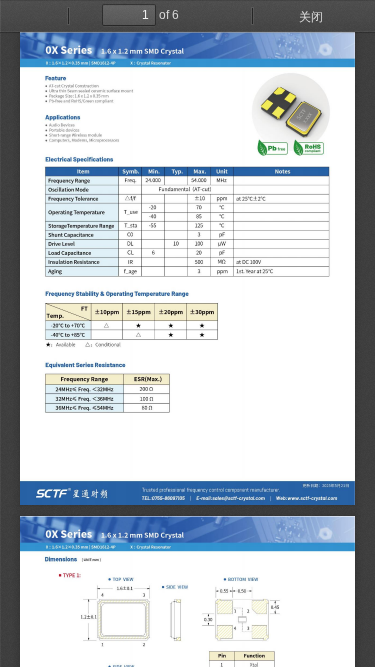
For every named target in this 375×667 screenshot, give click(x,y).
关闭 (311, 17)
